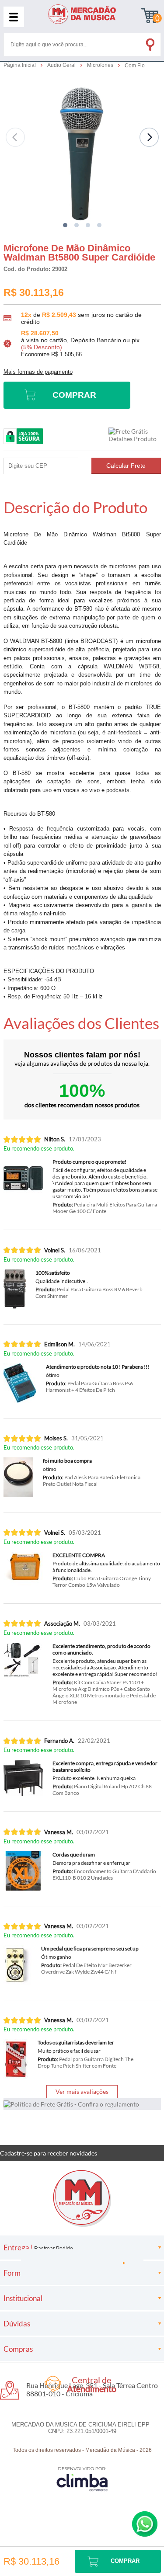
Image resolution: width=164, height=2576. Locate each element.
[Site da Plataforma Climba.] (82, 2479)
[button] (65, 225)
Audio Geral (62, 65)
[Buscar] (150, 43)
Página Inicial (20, 65)
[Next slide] (149, 137)
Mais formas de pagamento (38, 372)
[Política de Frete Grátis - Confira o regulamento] (82, 2104)
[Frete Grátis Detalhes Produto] (135, 435)
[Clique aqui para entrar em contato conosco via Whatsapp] (145, 2524)
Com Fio (135, 66)
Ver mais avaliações (82, 2091)
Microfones (101, 65)
